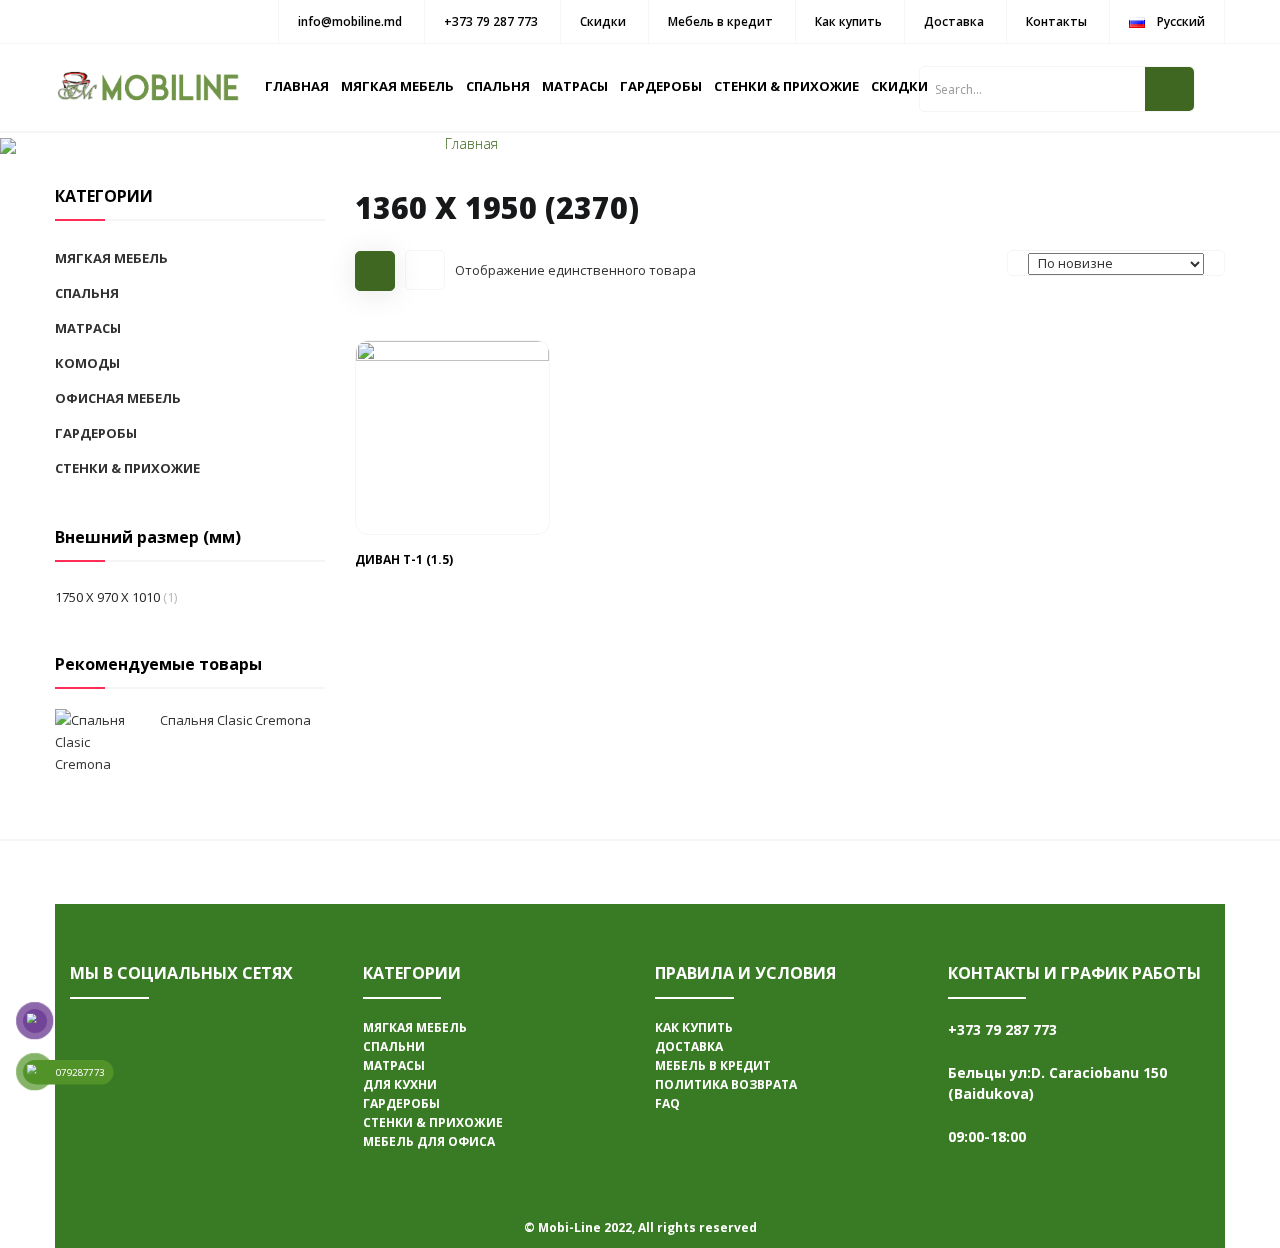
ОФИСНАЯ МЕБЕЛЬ (118, 398)
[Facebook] (100, 1032)
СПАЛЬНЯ (498, 86)
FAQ (667, 1103)
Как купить (848, 21)
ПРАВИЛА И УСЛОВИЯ (745, 973)
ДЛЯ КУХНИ (400, 1084)
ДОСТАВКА (689, 1046)
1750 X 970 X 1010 (107, 597)
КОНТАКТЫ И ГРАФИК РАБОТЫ (1074, 973)
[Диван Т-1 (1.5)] (452, 436)
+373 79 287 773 (491, 21)
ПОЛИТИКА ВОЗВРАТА (726, 1084)
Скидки (603, 21)
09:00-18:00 (987, 1136)
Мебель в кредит (720, 21)
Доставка (954, 21)
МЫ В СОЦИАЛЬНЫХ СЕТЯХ (181, 973)
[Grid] (375, 271)
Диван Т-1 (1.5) (404, 559)
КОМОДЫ (87, 363)
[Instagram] (100, 1092)
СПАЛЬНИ (394, 1046)
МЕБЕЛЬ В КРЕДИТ (713, 1065)
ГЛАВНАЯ (297, 86)
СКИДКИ (899, 86)
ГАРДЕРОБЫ (661, 86)
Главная (471, 143)
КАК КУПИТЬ (694, 1027)
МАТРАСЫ (575, 86)
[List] (425, 270)
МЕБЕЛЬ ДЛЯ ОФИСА (429, 1141)
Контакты (1056, 21)
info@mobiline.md (350, 21)
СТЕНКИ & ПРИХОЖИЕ (786, 86)
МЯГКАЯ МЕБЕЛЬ (397, 86)
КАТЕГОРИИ (412, 973)
